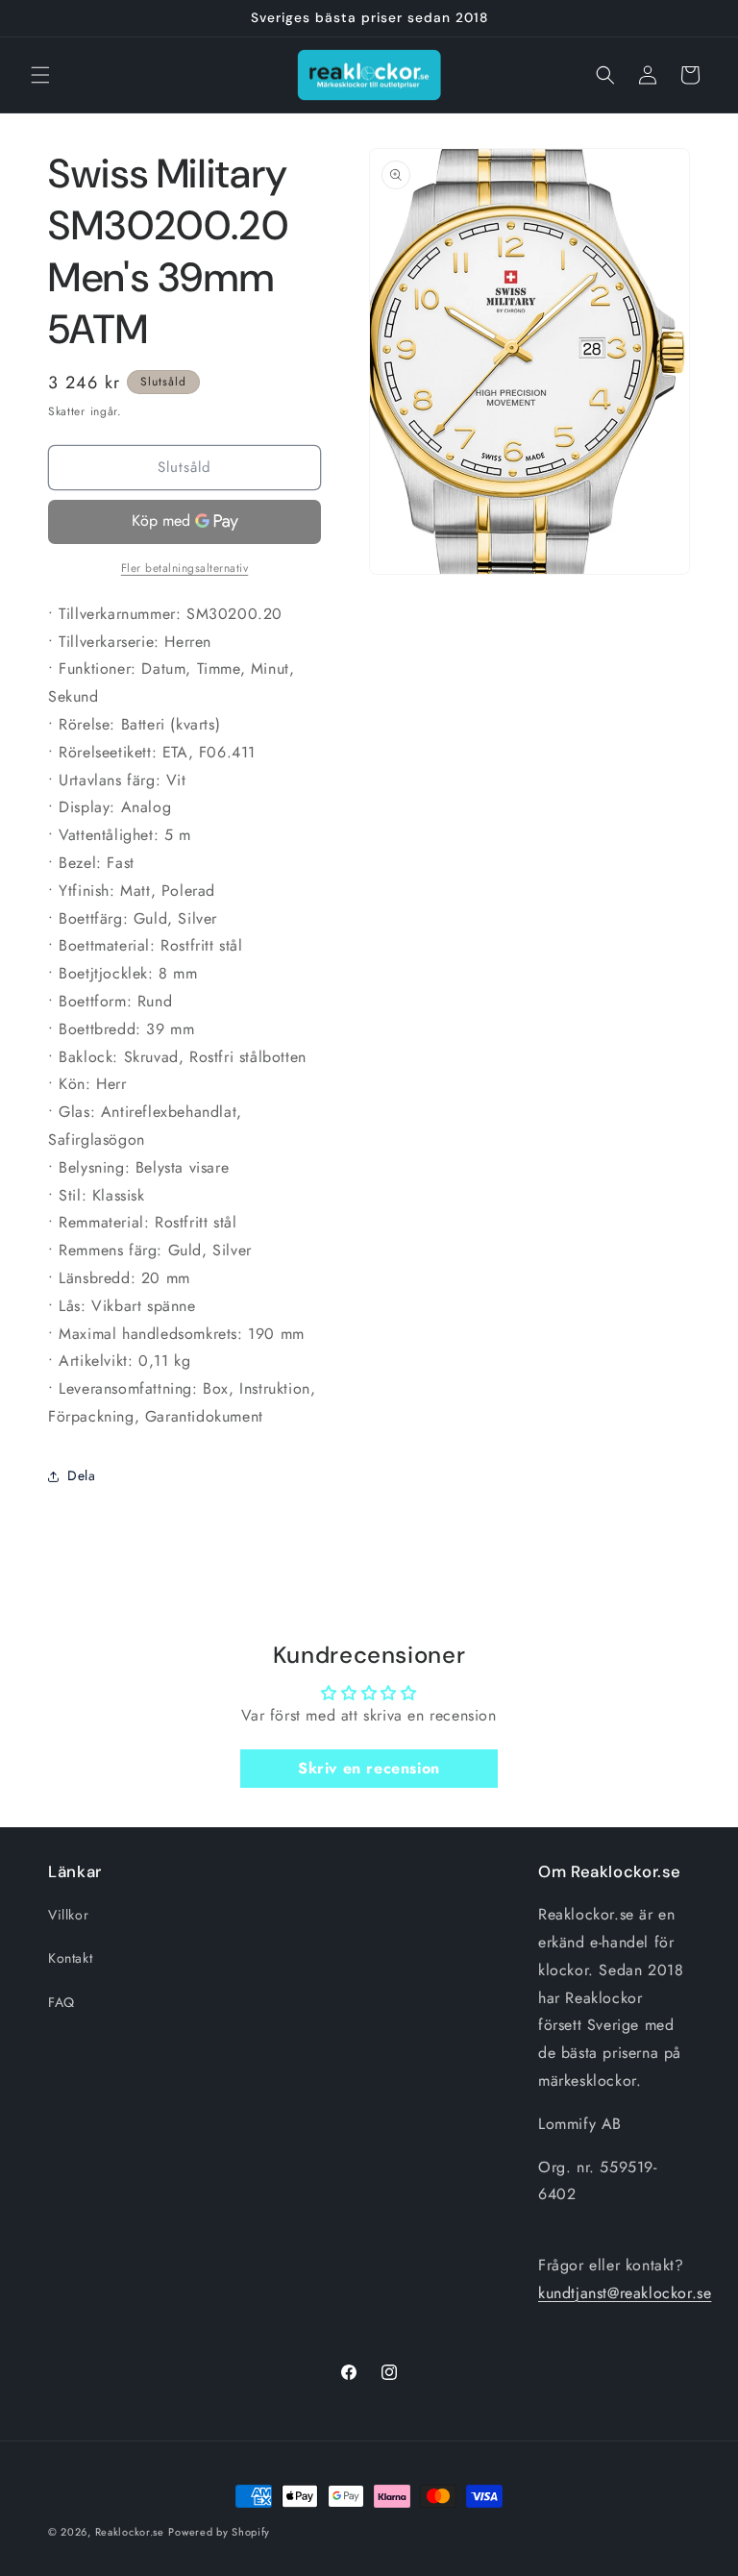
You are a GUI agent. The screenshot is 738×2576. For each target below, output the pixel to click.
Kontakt (70, 1958)
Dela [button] (81, 1475)
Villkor (68, 1915)
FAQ (61, 2002)
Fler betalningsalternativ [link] (185, 568)
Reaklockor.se (130, 2532)
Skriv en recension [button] (369, 1768)
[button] (40, 75)
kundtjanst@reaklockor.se (625, 2293)
